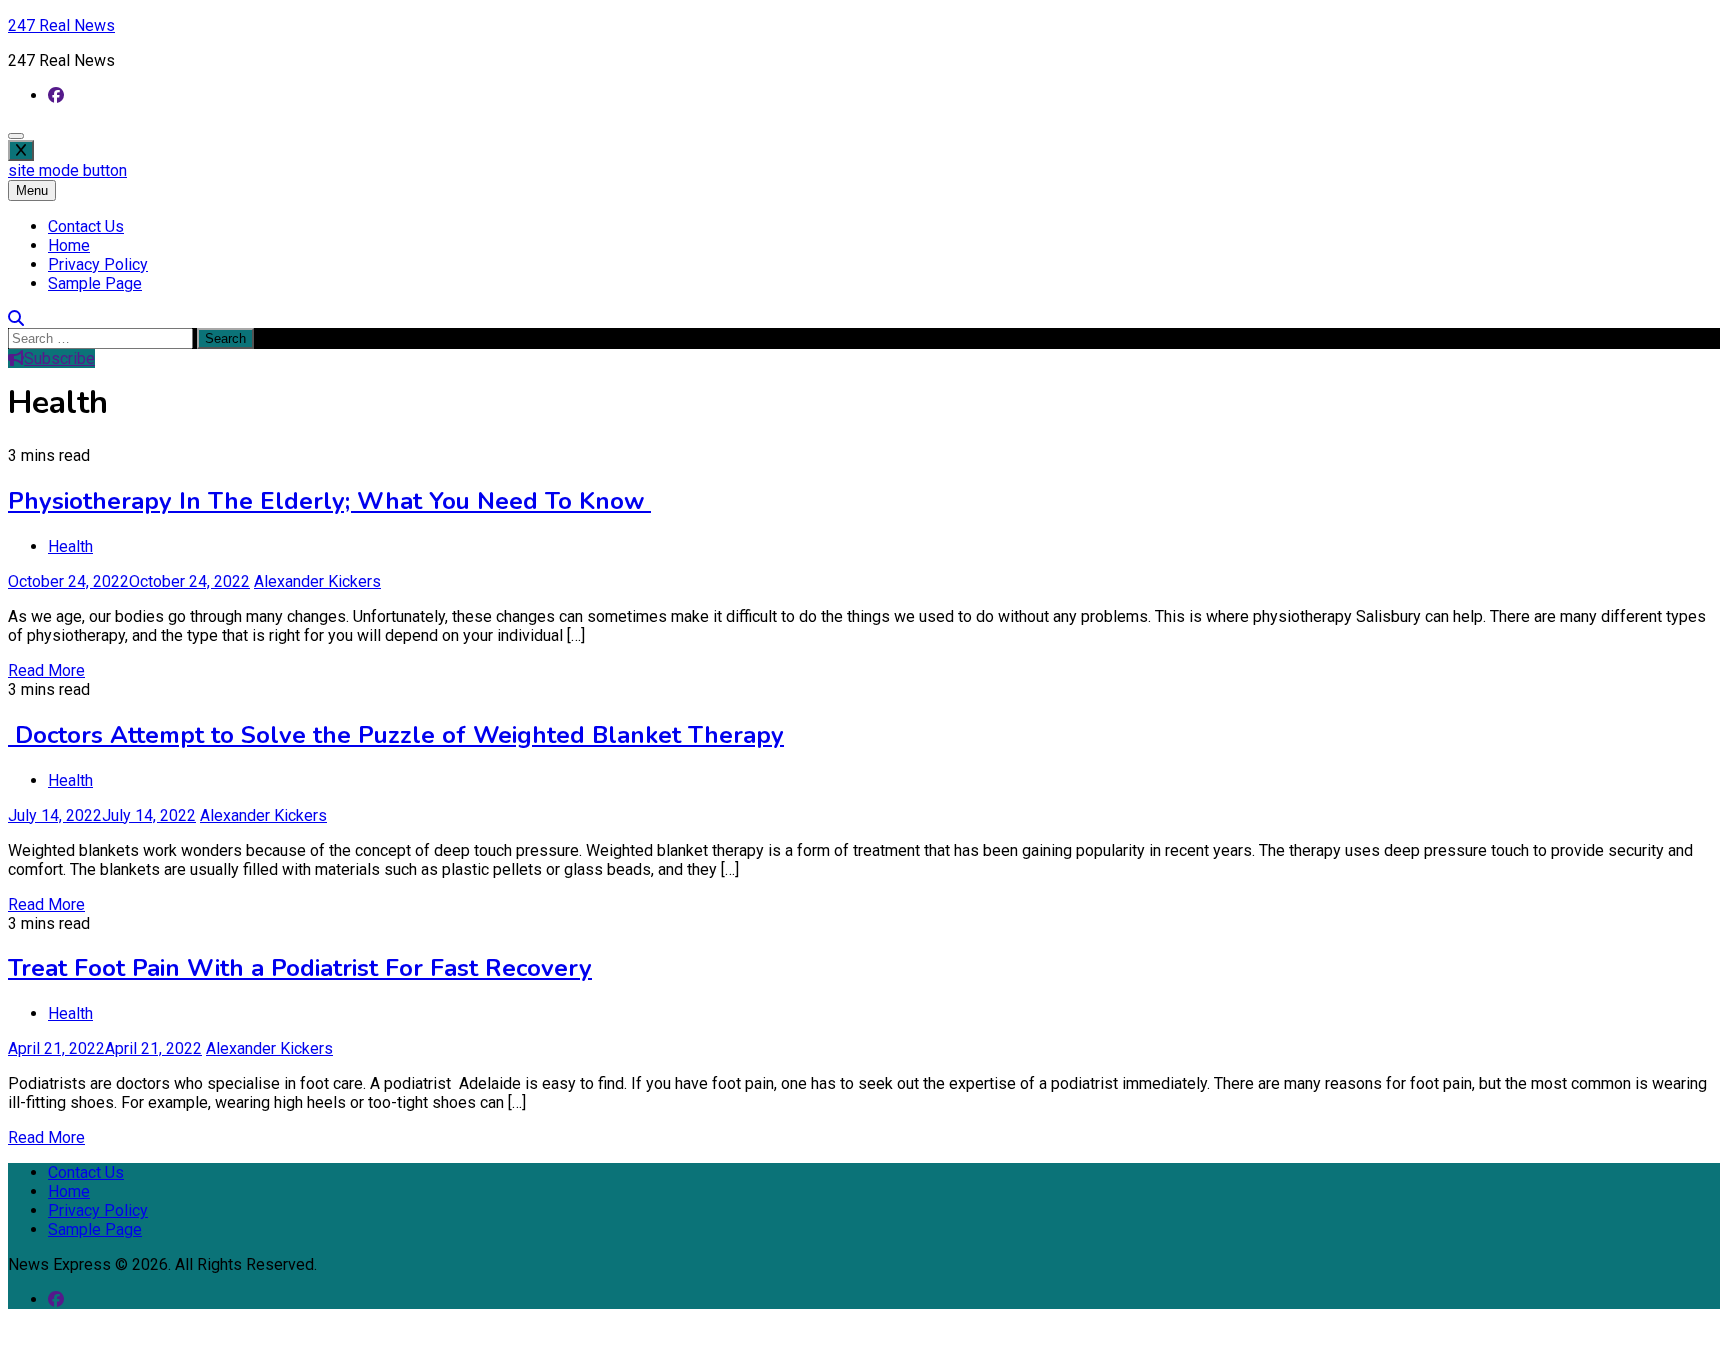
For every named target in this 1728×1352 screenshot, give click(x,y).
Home (69, 245)
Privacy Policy (98, 264)
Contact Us (86, 226)
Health (70, 546)
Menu (32, 190)
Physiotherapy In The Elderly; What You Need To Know (329, 501)
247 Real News (61, 25)
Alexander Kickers (317, 581)
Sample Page (95, 283)
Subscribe (59, 358)
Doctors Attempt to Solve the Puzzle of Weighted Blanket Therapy (396, 735)
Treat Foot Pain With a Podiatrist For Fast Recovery (300, 968)
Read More (46, 670)
